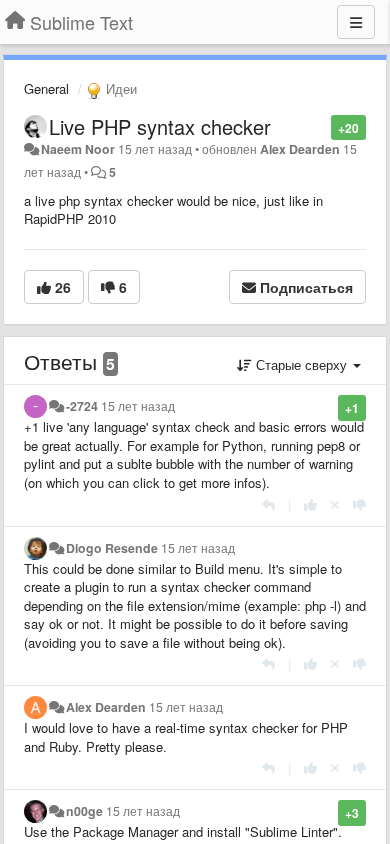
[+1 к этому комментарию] (310, 504)
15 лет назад (138, 406)
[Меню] (356, 22)
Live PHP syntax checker (160, 126)
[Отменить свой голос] (335, 504)
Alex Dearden (300, 149)
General (46, 88)
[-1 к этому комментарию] (359, 504)
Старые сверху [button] (301, 364)
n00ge (84, 811)
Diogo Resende (112, 548)
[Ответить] (268, 504)
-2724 (82, 406)
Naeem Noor (78, 149)
